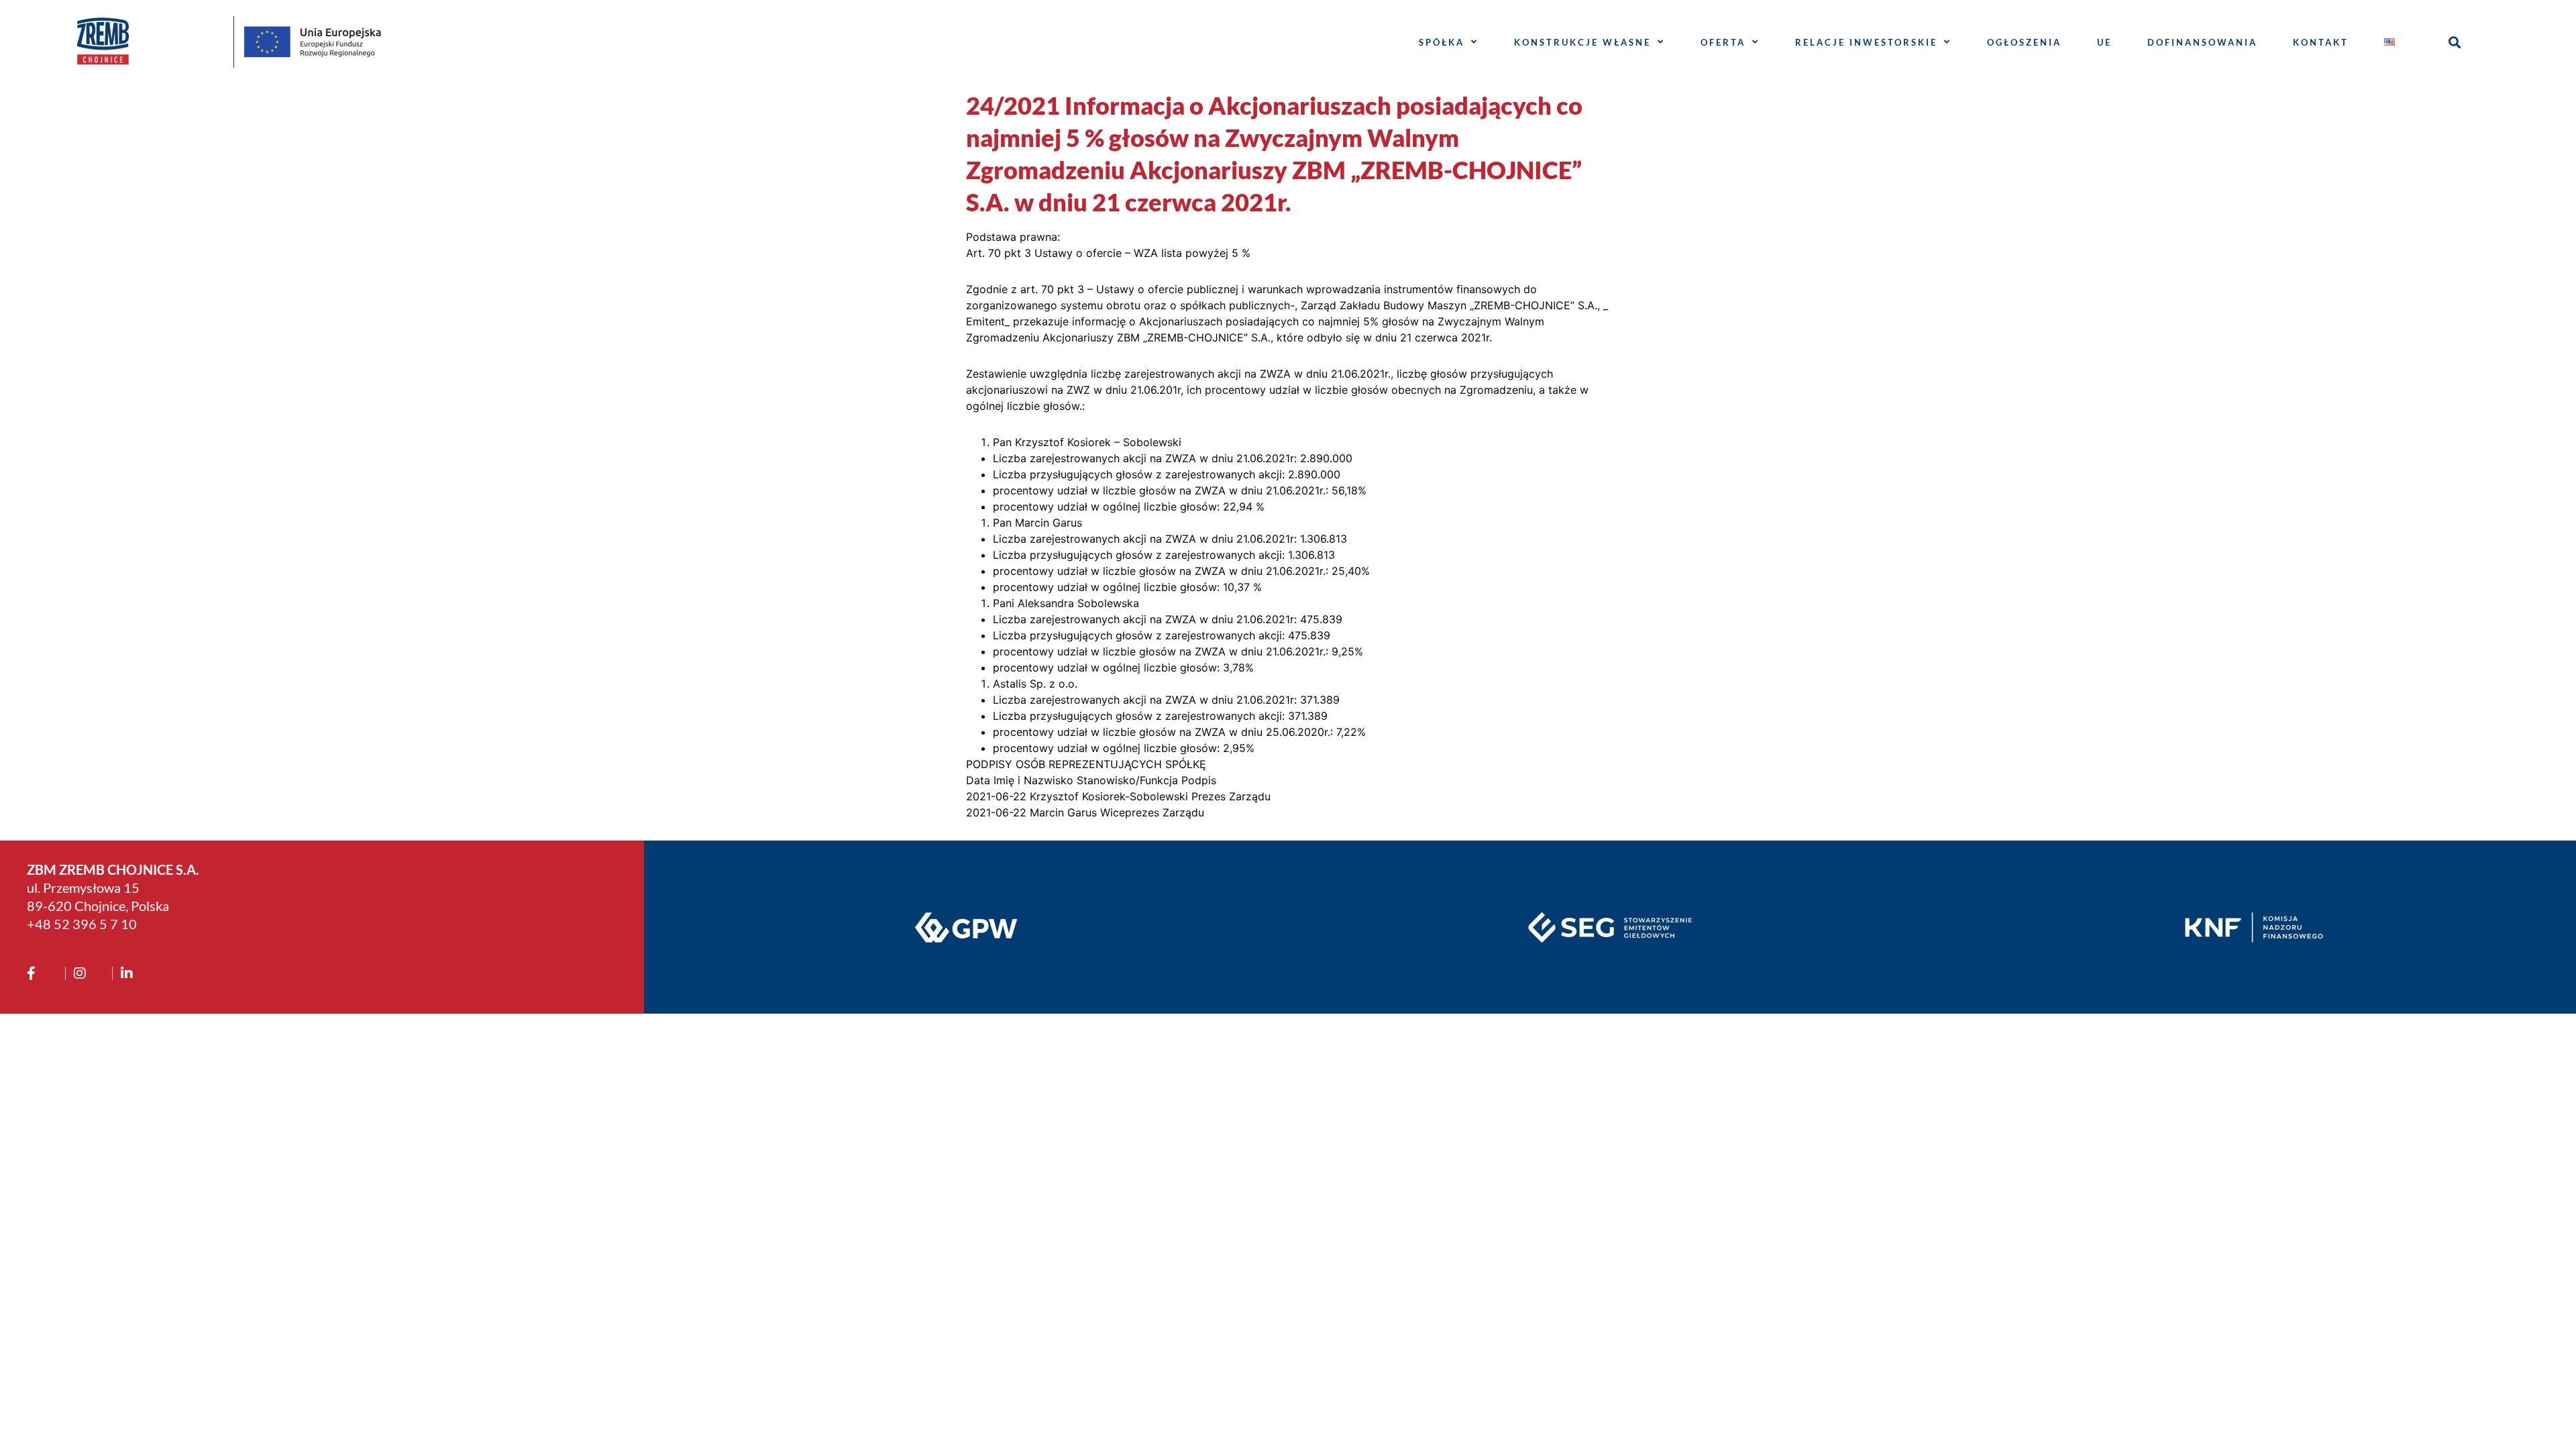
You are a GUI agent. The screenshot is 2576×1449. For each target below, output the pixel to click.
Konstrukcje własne (1582, 42)
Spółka (1442, 42)
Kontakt (2321, 42)
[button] (2455, 42)
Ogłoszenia (2024, 42)
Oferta (1723, 42)
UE (2104, 42)
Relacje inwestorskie (1866, 42)
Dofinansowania (2202, 42)
